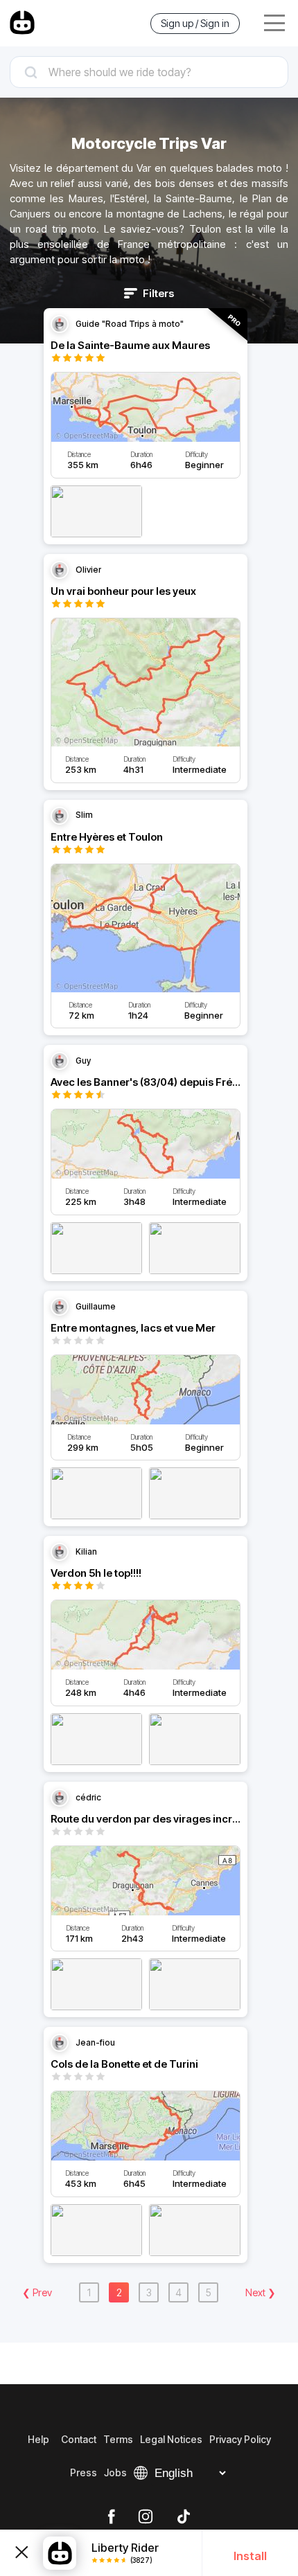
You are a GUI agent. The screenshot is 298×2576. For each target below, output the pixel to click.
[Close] (21, 2553)
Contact (79, 2439)
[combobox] (149, 72)
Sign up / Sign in (195, 23)
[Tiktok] (184, 2517)
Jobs (115, 2472)
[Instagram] (146, 2517)
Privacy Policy (240, 2439)
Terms (118, 2439)
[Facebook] (111, 2517)
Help (38, 2439)
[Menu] (274, 23)
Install (250, 2556)
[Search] (149, 72)
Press (84, 2472)
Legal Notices (171, 2439)
